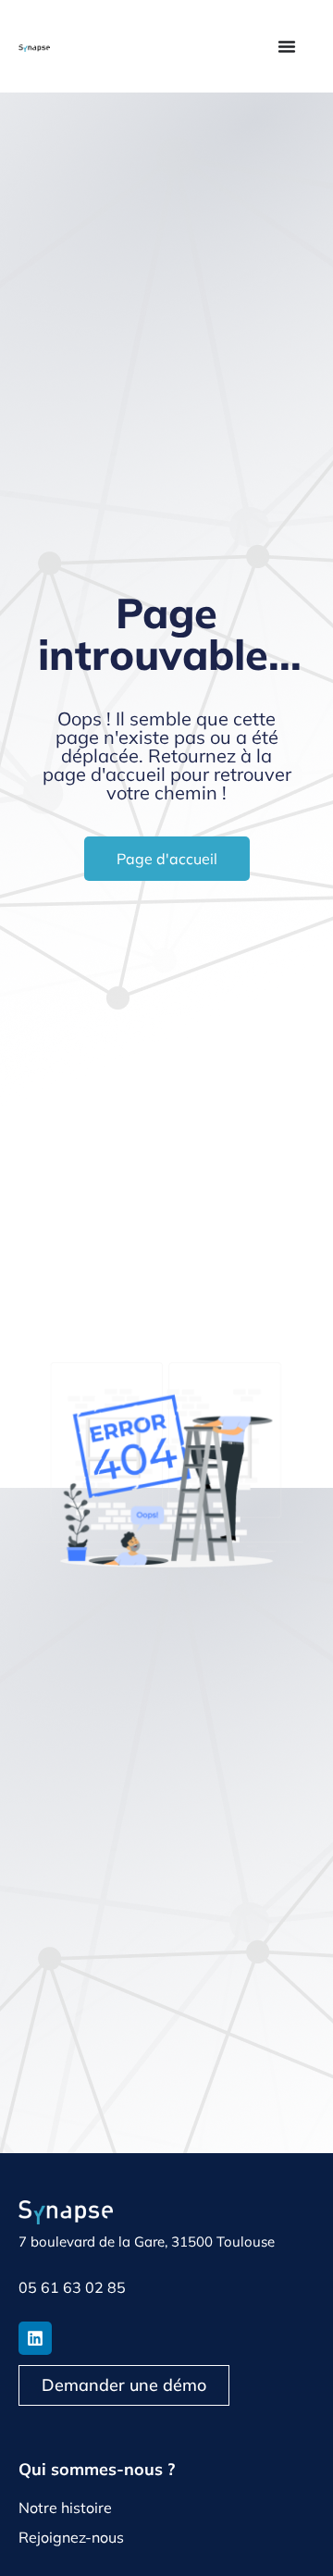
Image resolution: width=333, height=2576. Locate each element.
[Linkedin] (35, 2338)
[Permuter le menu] (287, 46)
